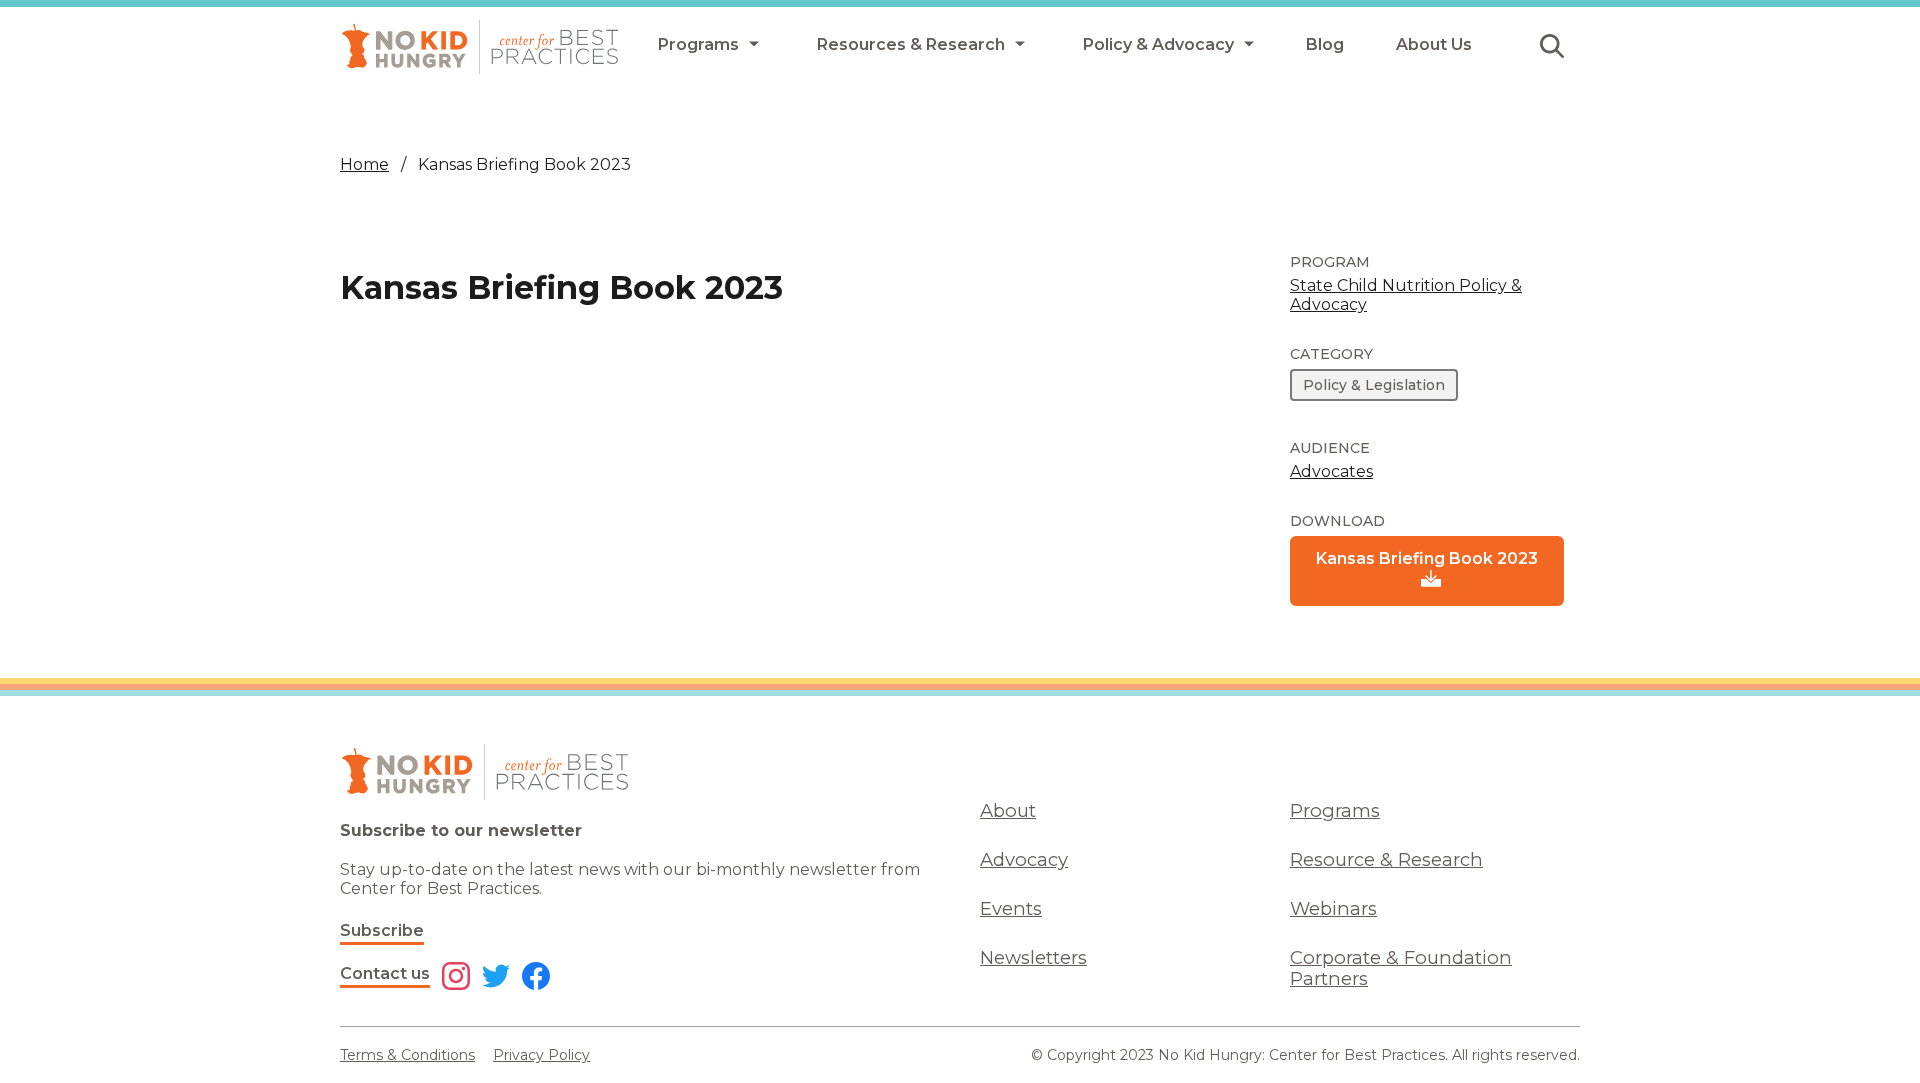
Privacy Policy (541, 1055)
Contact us (385, 973)
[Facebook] (536, 978)
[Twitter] (496, 978)
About (1008, 810)
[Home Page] (480, 47)
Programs (1335, 810)
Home (364, 164)
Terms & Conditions (407, 1055)
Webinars (1333, 908)
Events (1011, 908)
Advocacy (1024, 859)
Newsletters (1033, 957)
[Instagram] (456, 978)
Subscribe (382, 930)
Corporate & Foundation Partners (1401, 968)
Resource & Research (1386, 859)
